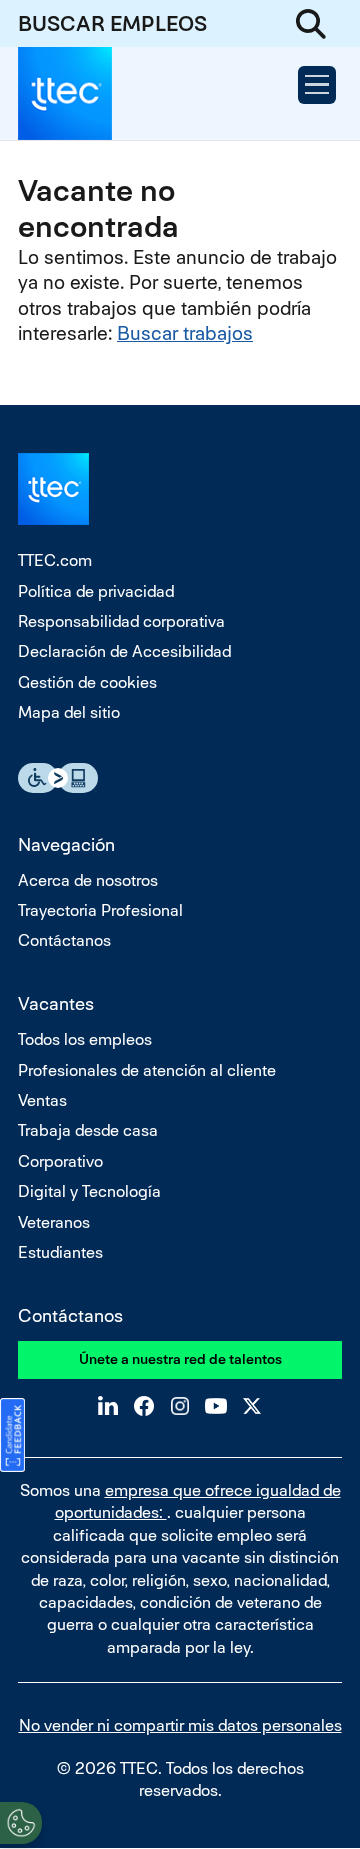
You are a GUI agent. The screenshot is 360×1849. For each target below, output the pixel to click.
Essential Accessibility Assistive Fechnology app (58, 778)
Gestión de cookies (87, 682)
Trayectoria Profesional (100, 910)
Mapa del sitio (69, 712)
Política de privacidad (96, 591)
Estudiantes (60, 1252)
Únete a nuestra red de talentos (180, 1359)
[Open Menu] (317, 85)
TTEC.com (55, 560)
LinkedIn (108, 1406)
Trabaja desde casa (88, 1130)
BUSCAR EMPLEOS (112, 23)
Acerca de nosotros (88, 880)
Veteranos (54, 1222)
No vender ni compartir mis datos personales (180, 1725)
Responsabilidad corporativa (121, 621)
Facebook (144, 1406)
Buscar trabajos (185, 333)
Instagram (180, 1406)
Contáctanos (64, 940)
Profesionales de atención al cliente (147, 1070)
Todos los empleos (85, 1039)
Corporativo (60, 1161)
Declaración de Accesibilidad (124, 651)
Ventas (42, 1100)
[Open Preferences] (21, 1823)
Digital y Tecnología (89, 1191)
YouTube (216, 1406)
